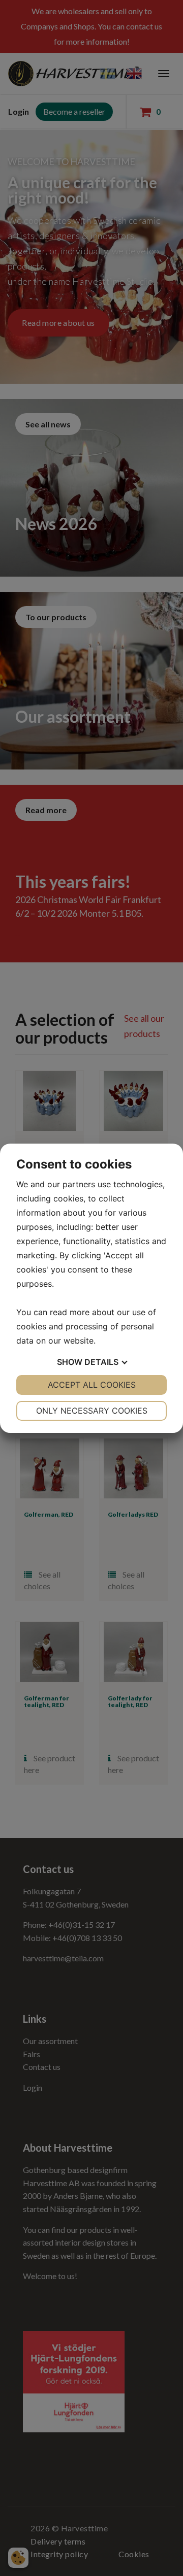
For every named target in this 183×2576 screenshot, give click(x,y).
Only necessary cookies (92, 1411)
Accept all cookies (92, 1385)
